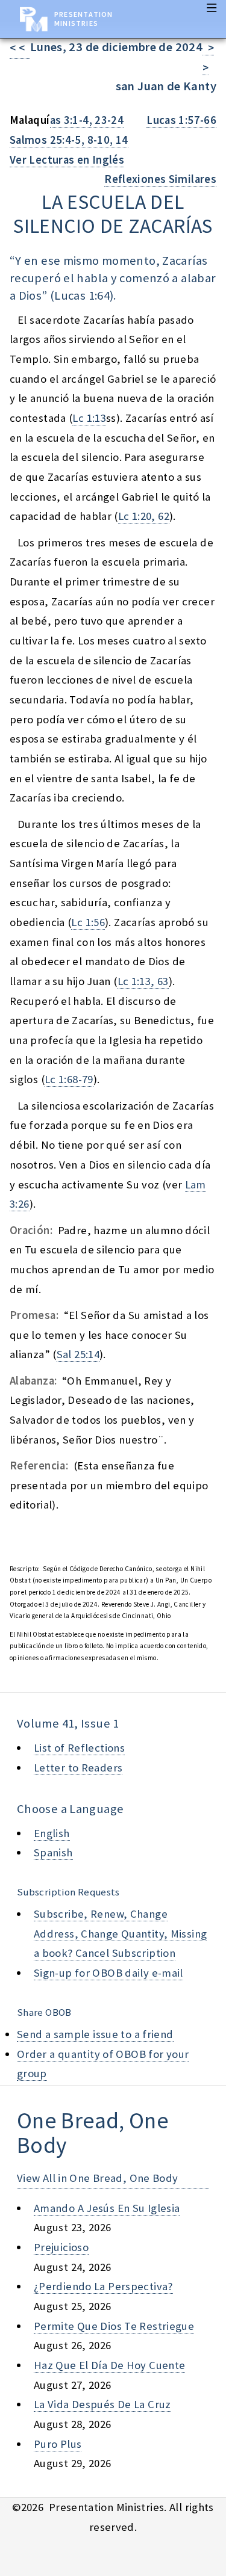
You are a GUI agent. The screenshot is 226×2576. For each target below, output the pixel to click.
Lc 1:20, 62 (144, 516)
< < (20, 48)
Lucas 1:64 (82, 295)
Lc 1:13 (89, 418)
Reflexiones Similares (160, 179)
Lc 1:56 (88, 922)
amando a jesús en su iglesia (107, 2208)
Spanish (53, 1852)
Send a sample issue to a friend (95, 2034)
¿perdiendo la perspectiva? (103, 2286)
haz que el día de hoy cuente (109, 2365)
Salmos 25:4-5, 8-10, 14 (69, 140)
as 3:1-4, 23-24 (87, 120)
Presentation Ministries (83, 19)
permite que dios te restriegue (114, 2326)
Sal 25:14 (78, 1354)
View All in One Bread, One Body (98, 2178)
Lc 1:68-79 (69, 1079)
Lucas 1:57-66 (181, 120)
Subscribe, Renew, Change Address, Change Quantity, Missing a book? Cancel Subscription (120, 1933)
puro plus (58, 2444)
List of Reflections (79, 1748)
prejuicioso (61, 2247)
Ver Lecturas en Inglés (67, 160)
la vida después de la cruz (102, 2404)
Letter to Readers (78, 1768)
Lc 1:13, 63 (143, 981)
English (52, 1833)
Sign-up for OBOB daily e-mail (108, 1973)
